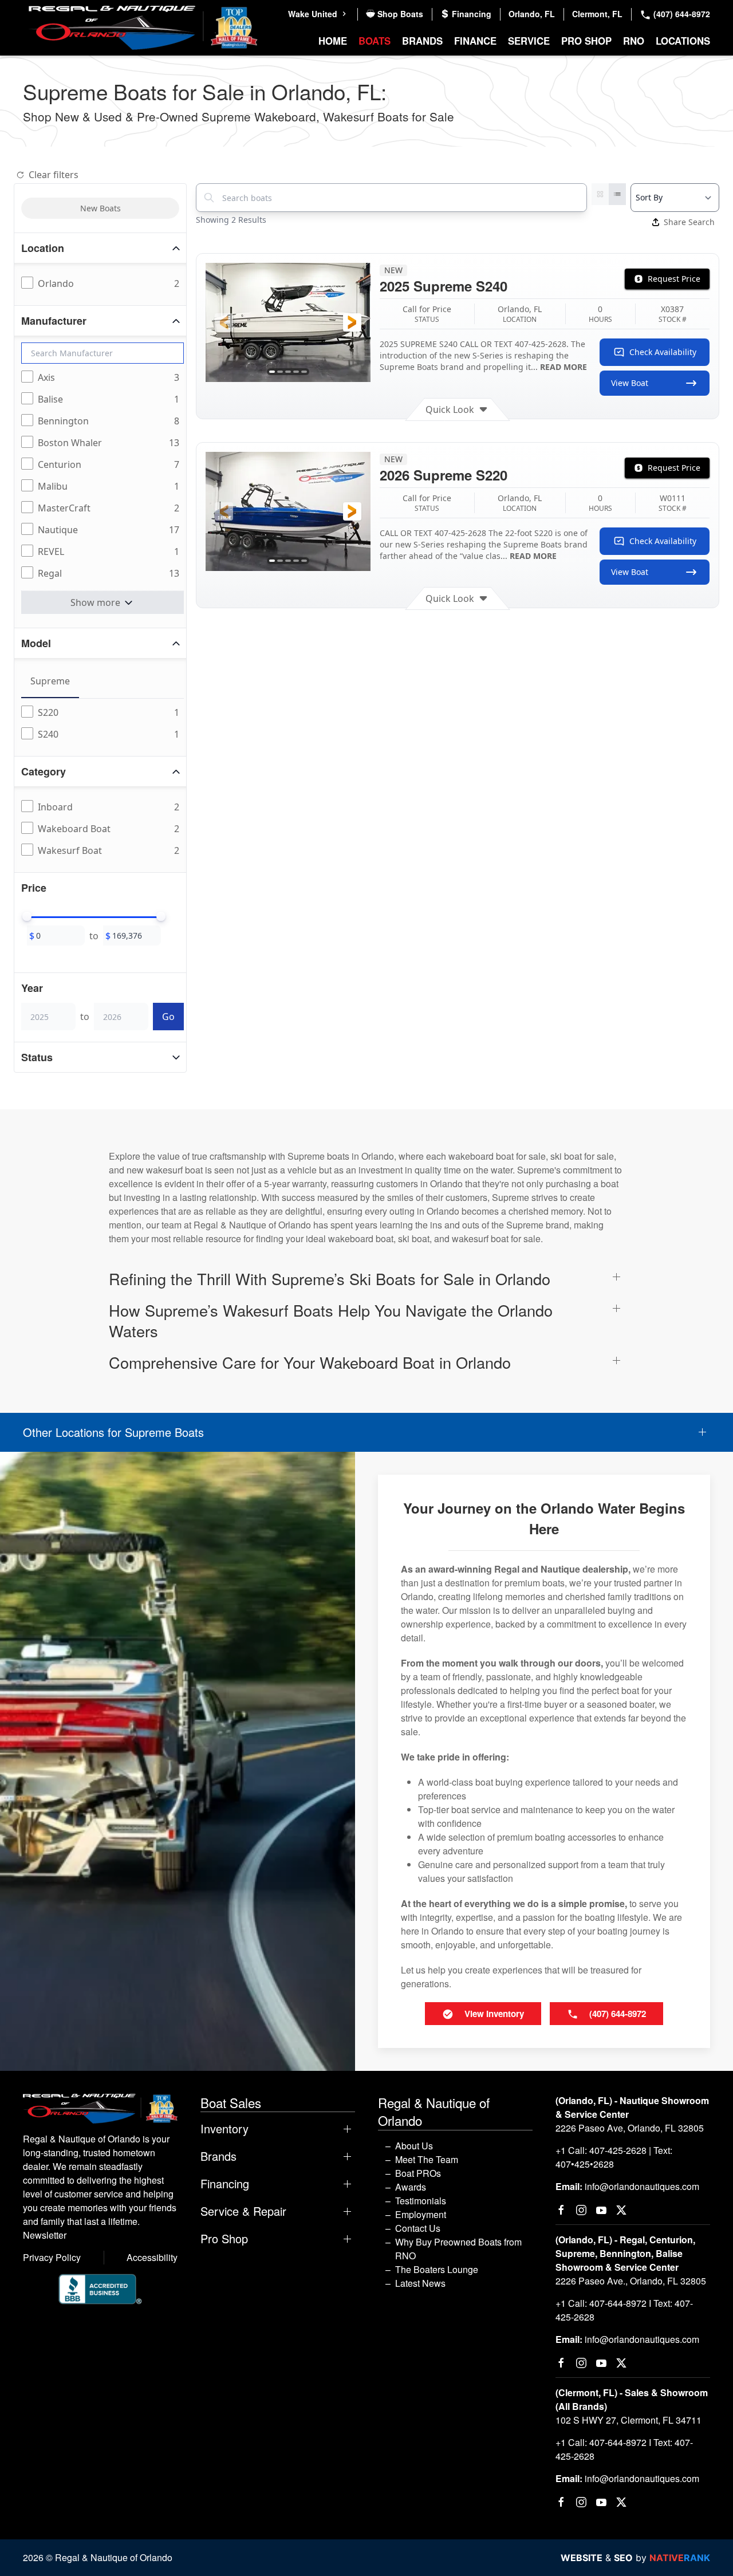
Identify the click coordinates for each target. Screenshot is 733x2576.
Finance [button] (475, 41)
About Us (414, 2146)
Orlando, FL (532, 14)
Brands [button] (422, 41)
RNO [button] (634, 41)
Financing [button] (225, 2184)
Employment (421, 2214)
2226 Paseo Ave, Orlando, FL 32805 (630, 2128)
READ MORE (563, 367)
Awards (411, 2187)
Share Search (689, 222)
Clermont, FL (597, 14)
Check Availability (663, 352)
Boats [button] (375, 41)
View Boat (630, 383)
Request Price (674, 279)
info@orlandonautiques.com (642, 2186)
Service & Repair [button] (243, 2211)
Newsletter (45, 2235)
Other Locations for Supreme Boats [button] (113, 1432)
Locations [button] (683, 41)
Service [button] (529, 41)
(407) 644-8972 (681, 14)
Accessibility (152, 2257)
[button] (224, 322)
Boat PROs (418, 2173)
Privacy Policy (52, 2257)
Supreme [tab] (50, 681)
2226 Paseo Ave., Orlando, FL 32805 (631, 2281)
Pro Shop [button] (586, 41)
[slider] (27, 916)
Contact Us (418, 2228)
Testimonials (421, 2201)
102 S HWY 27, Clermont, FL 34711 (628, 2420)
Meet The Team (427, 2159)
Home (333, 41)
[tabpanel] (103, 724)
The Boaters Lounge (437, 2269)
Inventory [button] (224, 2129)
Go (168, 1017)
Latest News (420, 2283)
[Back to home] (143, 28)
